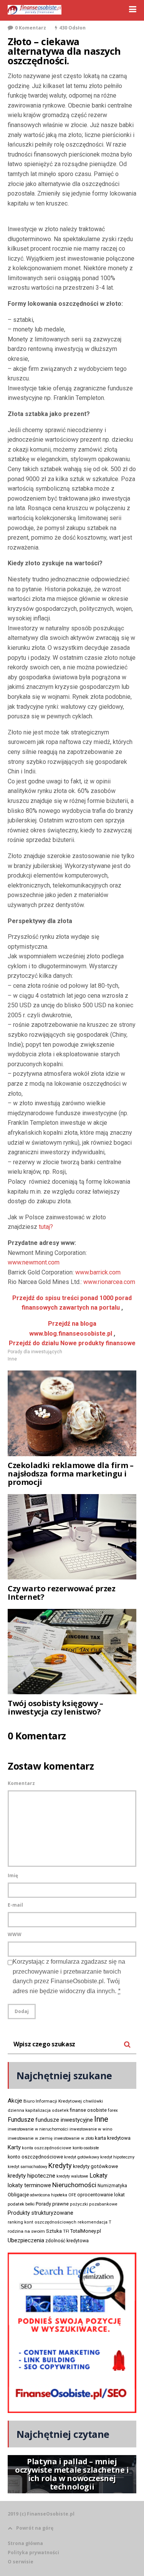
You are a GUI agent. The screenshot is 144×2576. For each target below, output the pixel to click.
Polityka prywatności (33, 2552)
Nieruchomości (74, 2185)
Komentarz (21, 1783)
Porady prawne (52, 2204)
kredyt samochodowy (27, 2167)
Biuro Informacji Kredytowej (53, 2101)
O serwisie (21, 2562)
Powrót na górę (35, 2528)
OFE (72, 2195)
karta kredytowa (113, 2138)
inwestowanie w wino (91, 2129)
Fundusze (21, 2120)
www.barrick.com (98, 1272)
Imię (13, 1875)
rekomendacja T (94, 2222)
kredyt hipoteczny (117, 2157)
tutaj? (46, 1227)
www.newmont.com (34, 1262)
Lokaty (98, 2175)
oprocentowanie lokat (101, 2195)
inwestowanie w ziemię (30, 2138)
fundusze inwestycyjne (64, 2120)
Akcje (15, 2101)
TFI (66, 2231)
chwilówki (93, 2101)
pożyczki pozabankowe (94, 2204)
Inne (12, 1359)
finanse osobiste (88, 2110)
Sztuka (54, 2231)
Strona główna (25, 2543)
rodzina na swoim (26, 2231)
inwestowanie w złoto (74, 2138)
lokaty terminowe (29, 2185)
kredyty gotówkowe (95, 2166)
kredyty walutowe (72, 2176)
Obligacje (18, 2195)
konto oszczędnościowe (35, 2157)
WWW (15, 1934)
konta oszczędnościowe (47, 2148)
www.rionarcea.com (109, 1282)
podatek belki (21, 2204)
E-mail (15, 1905)
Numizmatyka (112, 2186)
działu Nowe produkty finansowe (72, 1343)
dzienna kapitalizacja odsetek (38, 2110)
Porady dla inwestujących (35, 1352)
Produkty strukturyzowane (41, 2213)
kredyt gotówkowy (82, 2157)
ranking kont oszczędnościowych (42, 2222)
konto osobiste (86, 2148)
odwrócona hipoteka (49, 2195)
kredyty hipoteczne (31, 2176)
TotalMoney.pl (86, 2231)
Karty (14, 2147)
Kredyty (60, 2166)
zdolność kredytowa (67, 2241)
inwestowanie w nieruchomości (38, 2129)
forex (113, 2110)
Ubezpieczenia (26, 2240)
